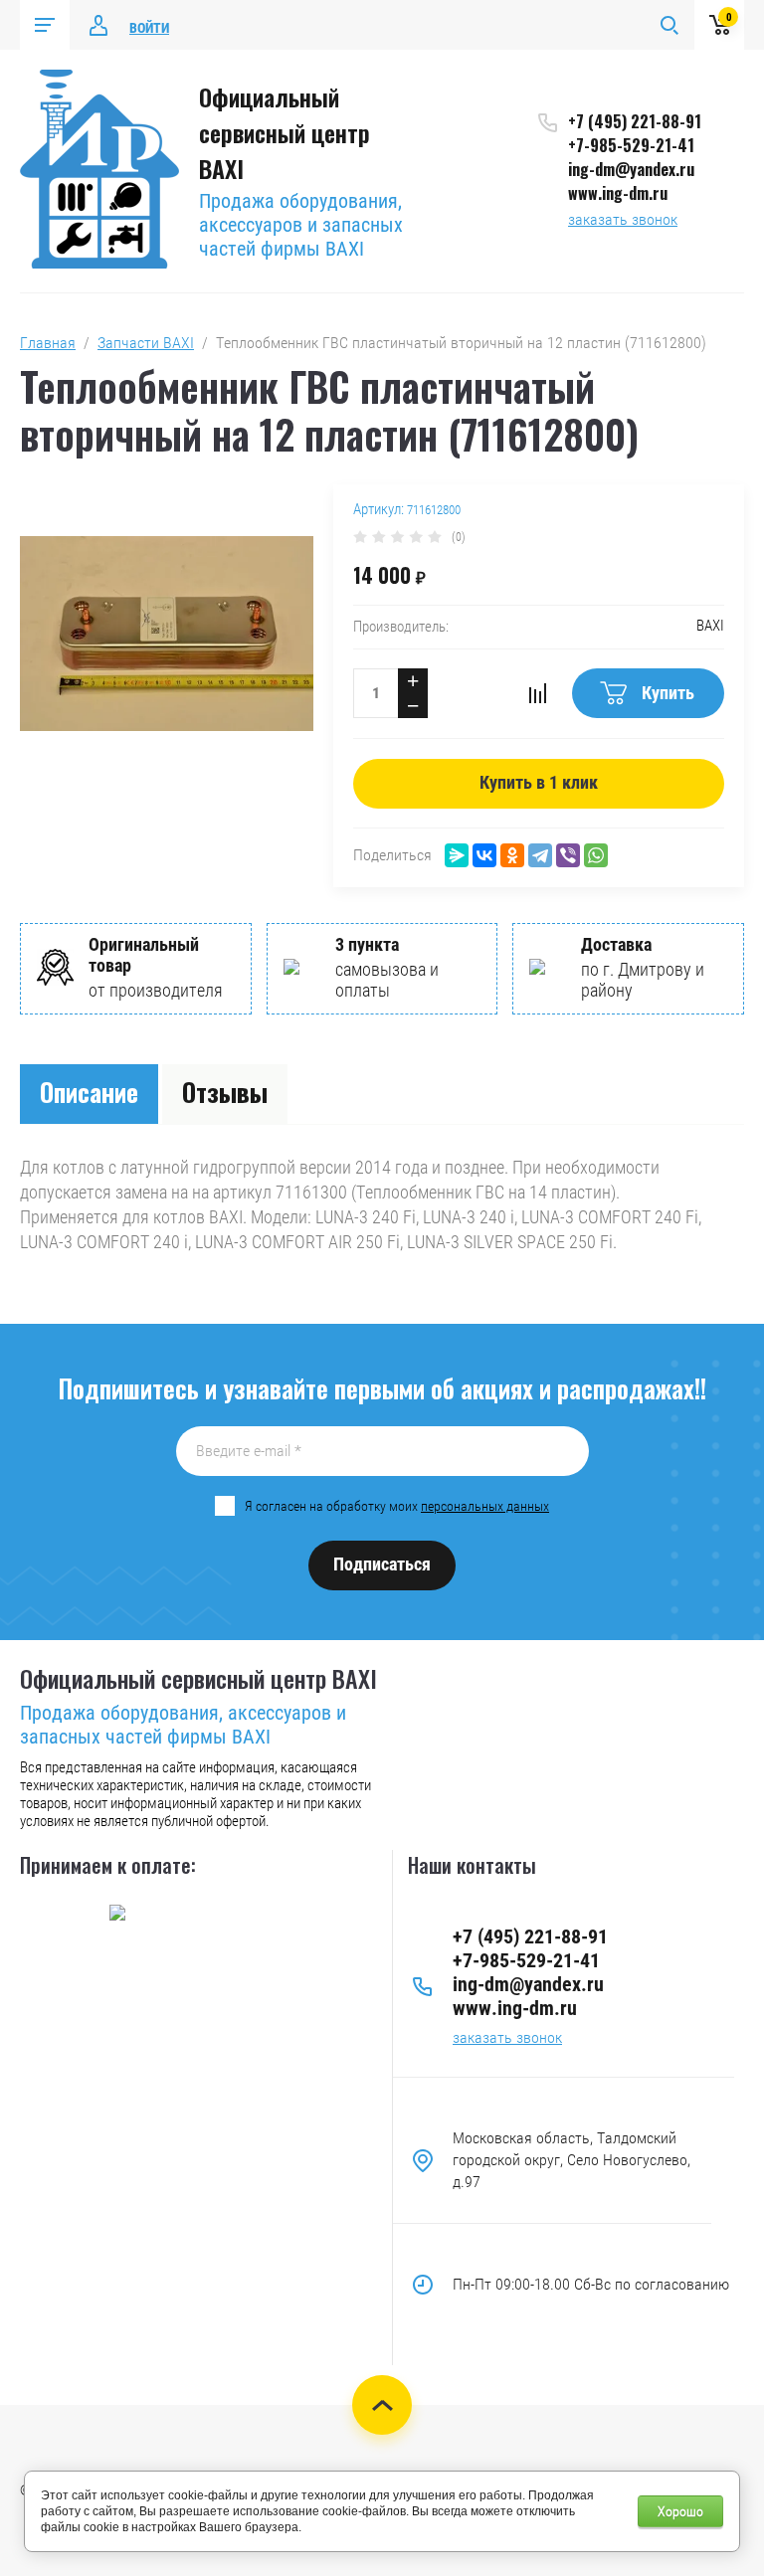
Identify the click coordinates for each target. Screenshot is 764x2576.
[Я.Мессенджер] (457, 855)
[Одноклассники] (512, 855)
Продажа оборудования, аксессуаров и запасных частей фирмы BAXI (301, 225)
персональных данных (485, 1506)
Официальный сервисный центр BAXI (285, 132)
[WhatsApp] (596, 855)
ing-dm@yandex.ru (631, 169)
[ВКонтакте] (484, 855)
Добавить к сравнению (537, 693)
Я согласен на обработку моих (397, 1506)
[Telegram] (540, 855)
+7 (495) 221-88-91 (635, 121)
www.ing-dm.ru (618, 193)
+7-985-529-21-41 (631, 145)
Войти (149, 28)
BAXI (710, 626)
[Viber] (568, 855)
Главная (48, 343)
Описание (89, 1092)
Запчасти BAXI (146, 343)
